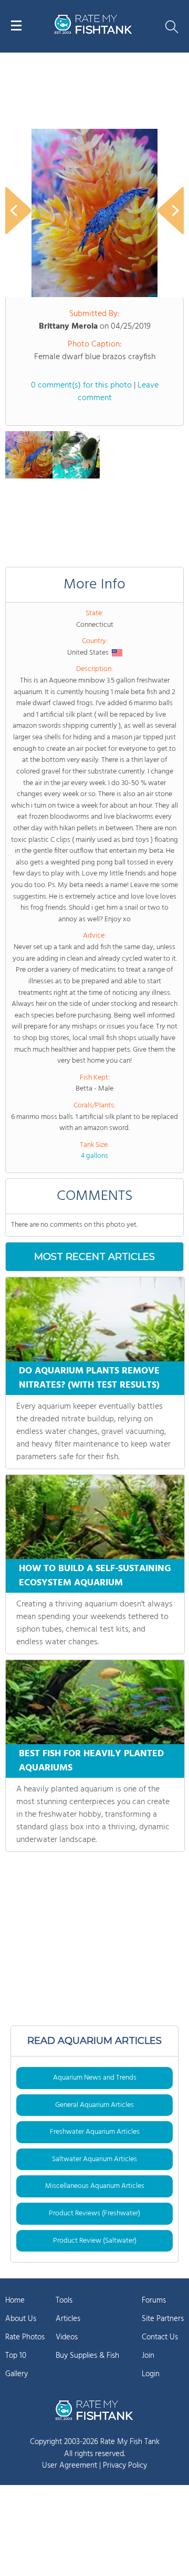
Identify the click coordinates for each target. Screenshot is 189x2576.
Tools (64, 2300)
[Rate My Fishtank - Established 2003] (94, 2410)
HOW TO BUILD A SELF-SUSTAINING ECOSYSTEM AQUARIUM (95, 1576)
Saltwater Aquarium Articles (94, 2159)
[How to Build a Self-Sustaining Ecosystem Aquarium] (95, 1517)
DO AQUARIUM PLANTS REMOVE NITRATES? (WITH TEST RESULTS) (89, 1378)
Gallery (17, 2374)
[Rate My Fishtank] (93, 32)
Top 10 (16, 2356)
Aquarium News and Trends (95, 2078)
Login (151, 2374)
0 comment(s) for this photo (81, 385)
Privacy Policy (125, 2466)
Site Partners (163, 2319)
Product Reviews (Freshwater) (94, 2213)
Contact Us (160, 2337)
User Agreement (70, 2466)
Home (15, 2300)
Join (148, 2356)
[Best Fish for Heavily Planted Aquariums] (95, 1702)
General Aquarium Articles (94, 2105)
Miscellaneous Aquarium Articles (95, 2186)
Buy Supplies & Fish (87, 2356)
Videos (67, 2337)
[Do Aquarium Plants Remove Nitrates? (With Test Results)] (95, 1319)
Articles (68, 2319)
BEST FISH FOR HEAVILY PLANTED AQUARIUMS (91, 1761)
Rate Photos (25, 2337)
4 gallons (94, 1156)
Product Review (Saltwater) (95, 2241)
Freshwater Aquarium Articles (95, 2132)
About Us (21, 2319)
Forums (154, 2300)
